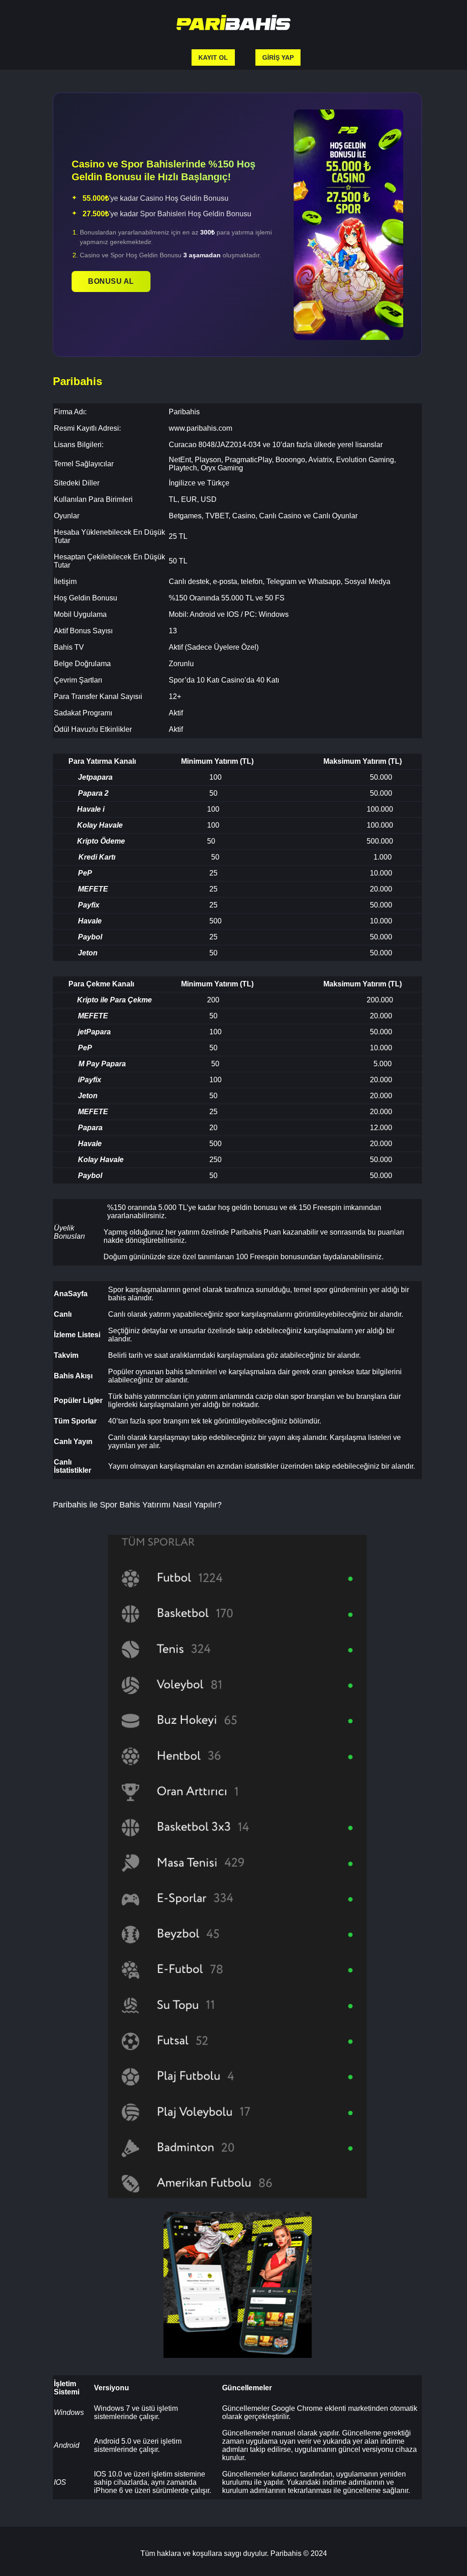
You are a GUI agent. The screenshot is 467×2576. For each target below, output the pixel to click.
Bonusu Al (111, 281)
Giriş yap (278, 57)
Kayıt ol (213, 57)
